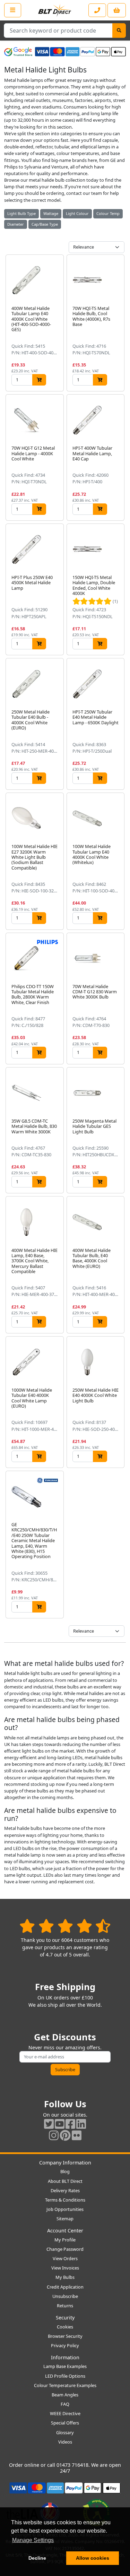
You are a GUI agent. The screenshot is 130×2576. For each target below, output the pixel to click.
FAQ (65, 2404)
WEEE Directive (65, 2413)
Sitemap (65, 2219)
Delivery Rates (65, 2190)
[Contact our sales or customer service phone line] (97, 10)
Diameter (16, 224)
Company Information (65, 2163)
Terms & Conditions (65, 2200)
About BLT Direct (65, 2181)
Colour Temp (108, 213)
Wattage (51, 213)
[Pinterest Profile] (65, 2135)
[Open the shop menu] (13, 10)
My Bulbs (65, 2277)
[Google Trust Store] (18, 52)
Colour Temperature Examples (65, 2385)
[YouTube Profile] (60, 2124)
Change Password (65, 2249)
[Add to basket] (39, 380)
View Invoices (65, 2268)
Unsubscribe (65, 2296)
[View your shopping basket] (117, 10)
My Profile (65, 2240)
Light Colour (77, 213)
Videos (65, 2442)
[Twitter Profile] (49, 2124)
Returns (65, 2306)
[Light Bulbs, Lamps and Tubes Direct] (55, 10)
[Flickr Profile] (77, 2135)
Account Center (65, 2231)
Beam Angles (65, 2395)
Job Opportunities (65, 2209)
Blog (65, 2171)
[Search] (119, 31)
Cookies (65, 2327)
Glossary (65, 2432)
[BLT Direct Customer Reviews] (65, 1926)
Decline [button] (37, 2558)
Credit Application (65, 2287)
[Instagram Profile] (54, 2135)
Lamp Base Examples (65, 2366)
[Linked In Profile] (81, 2124)
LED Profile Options (65, 2376)
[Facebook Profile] (70, 2124)
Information (65, 2357)
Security (65, 2318)
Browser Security (65, 2336)
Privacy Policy (65, 2345)
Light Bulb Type (21, 213)
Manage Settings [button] (33, 2540)
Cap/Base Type (45, 224)
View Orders (65, 2258)
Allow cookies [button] (93, 2558)
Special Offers (65, 2423)
